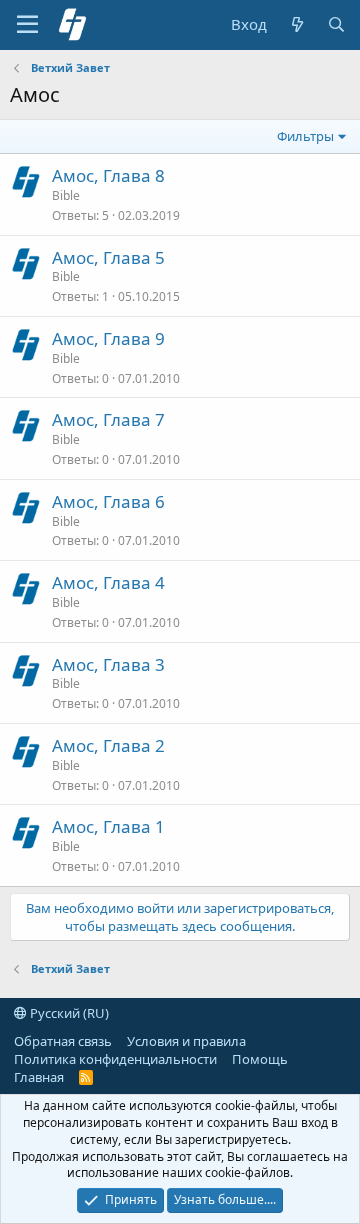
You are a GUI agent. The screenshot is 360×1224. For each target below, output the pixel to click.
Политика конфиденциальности (115, 1059)
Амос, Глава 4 (108, 582)
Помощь (260, 1059)
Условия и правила (186, 1041)
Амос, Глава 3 (108, 664)
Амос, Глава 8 (108, 175)
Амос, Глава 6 (108, 501)
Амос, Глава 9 (108, 338)
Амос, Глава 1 (108, 826)
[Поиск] (336, 24)
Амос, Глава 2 (108, 745)
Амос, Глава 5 (108, 257)
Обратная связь (63, 1041)
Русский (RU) (68, 1013)
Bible (66, 195)
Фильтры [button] (305, 136)
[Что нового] (296, 24)
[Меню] (27, 25)
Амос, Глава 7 (108, 419)
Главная (39, 1077)
